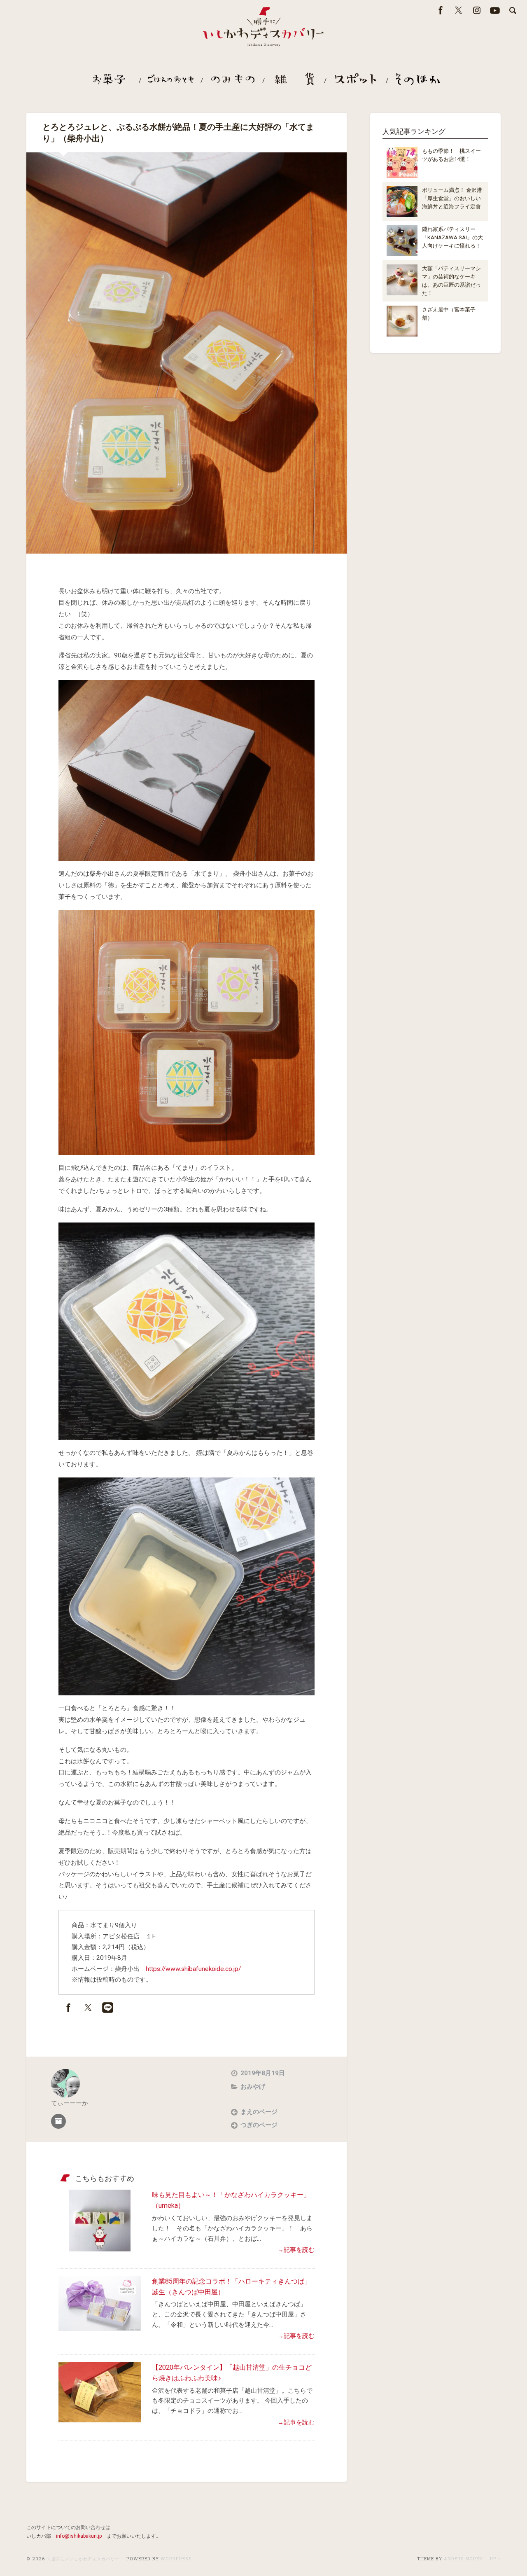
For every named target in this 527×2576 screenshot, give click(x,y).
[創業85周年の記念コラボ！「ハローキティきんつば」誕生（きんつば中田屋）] (100, 2328)
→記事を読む (296, 2250)
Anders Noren (463, 2559)
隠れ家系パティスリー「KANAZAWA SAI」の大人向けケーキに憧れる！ (452, 237)
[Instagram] (477, 14)
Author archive (58, 2121)
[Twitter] (459, 14)
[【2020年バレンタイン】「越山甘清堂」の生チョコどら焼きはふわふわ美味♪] (100, 2420)
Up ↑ (495, 2559)
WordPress (176, 2559)
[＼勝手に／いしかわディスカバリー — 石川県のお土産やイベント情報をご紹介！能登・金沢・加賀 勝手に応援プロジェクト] (263, 28)
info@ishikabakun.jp (79, 2536)
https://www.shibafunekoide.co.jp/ (193, 1969)
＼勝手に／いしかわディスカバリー (83, 2559)
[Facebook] (68, 2010)
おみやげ (253, 2087)
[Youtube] (495, 14)
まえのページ (259, 2112)
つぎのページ (259, 2125)
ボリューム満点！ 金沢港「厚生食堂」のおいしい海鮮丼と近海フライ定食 (452, 198)
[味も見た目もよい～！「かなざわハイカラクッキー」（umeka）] (100, 2249)
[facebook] (441, 14)
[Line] (108, 2010)
